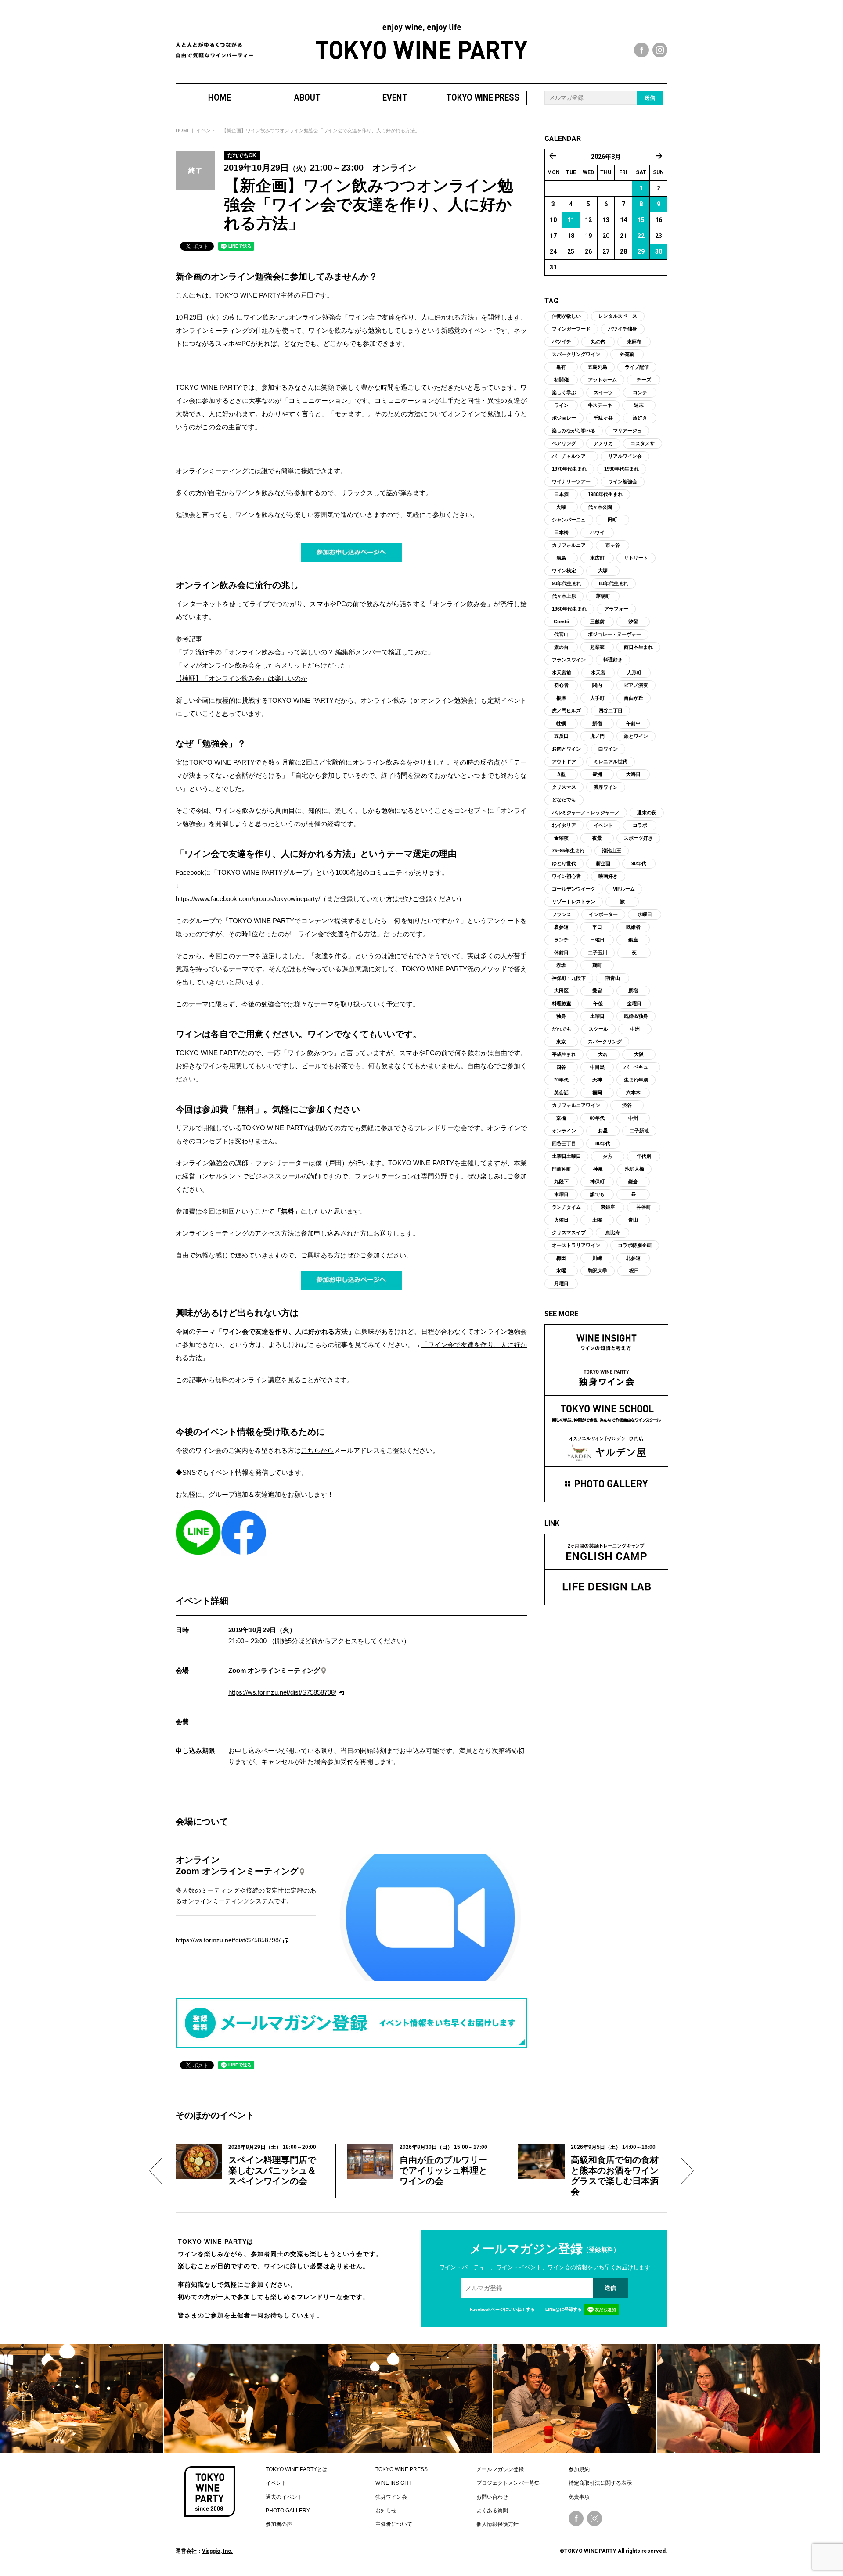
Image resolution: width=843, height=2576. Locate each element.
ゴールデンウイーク (574, 889)
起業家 (597, 647)
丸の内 (598, 341)
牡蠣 (561, 723)
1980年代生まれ (605, 494)
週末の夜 (647, 812)
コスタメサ (643, 443)
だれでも (562, 1029)
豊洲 (597, 774)
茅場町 (603, 596)
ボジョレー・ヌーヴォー (614, 634)
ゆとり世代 (564, 863)
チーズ (644, 380)
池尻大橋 (634, 1169)
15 (641, 220)
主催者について (394, 2524)
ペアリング (564, 443)
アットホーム (602, 380)
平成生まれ (564, 1054)
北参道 (633, 1258)
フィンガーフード (571, 329)
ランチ (561, 940)
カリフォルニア (569, 545)
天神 (597, 1080)
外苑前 (627, 354)
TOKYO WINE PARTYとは (297, 2469)
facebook (641, 50)
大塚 (603, 571)
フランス (562, 914)
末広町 (597, 558)
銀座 (633, 940)
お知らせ (386, 2511)
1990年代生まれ (621, 469)
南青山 (613, 978)
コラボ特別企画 (635, 1245)
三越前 (597, 622)
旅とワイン (636, 736)
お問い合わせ (492, 2497)
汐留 (633, 622)
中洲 (635, 1029)
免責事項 (579, 2497)
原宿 (633, 991)
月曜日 (561, 1283)
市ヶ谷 (613, 545)
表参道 (561, 927)
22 (641, 236)
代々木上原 (564, 596)
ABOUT (307, 98)
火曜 (561, 507)
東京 (561, 1042)
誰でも (597, 1194)
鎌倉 (633, 1182)
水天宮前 (562, 672)
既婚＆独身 (636, 1016)
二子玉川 (598, 952)
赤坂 (561, 965)
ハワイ (597, 532)
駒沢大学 (598, 1271)
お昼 (603, 1131)
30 (659, 251)
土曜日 (597, 1016)
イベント (206, 130)
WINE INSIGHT (393, 2483)
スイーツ (603, 392)
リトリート (636, 558)
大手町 (597, 698)
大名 (603, 1054)
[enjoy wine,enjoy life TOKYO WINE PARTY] (422, 41)
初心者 (561, 685)
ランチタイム (566, 1207)
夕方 (608, 1156)
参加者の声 (279, 2524)
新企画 (603, 863)
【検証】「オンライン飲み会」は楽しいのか (241, 678)
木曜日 (561, 1194)
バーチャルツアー (571, 456)
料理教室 (562, 1003)
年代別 (644, 1156)
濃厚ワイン (606, 787)
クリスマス (564, 787)
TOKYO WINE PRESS (483, 98)
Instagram (594, 2519)
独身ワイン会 (391, 2497)
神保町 (597, 1182)
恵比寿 (613, 1232)
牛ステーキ (600, 405)
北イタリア (564, 825)
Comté (561, 622)
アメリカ (603, 443)
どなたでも (564, 800)
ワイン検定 (564, 571)
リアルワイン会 (625, 456)
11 (571, 220)
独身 (561, 1016)
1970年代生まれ (569, 469)
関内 (597, 685)
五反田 (561, 736)
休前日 (561, 952)
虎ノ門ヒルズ (566, 711)
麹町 (597, 965)
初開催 (561, 380)
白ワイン (608, 749)
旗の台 (561, 647)
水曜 (561, 1271)
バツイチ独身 (623, 329)
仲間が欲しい (566, 316)
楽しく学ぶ (564, 392)
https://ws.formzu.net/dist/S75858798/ (282, 1692)
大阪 (639, 1054)
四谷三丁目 (564, 1143)
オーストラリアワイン (576, 1245)
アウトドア (564, 762)
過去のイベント (284, 2497)
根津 (561, 698)
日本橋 (561, 532)
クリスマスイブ (569, 1232)
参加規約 (579, 2469)
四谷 (561, 1067)
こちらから (317, 1450)
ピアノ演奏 (636, 685)
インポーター (603, 914)
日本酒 (561, 494)
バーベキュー (638, 1067)
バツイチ (562, 341)
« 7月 (553, 156)
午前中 (633, 723)
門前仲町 (562, 1169)
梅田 (561, 1258)
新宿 (597, 723)
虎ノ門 (597, 736)
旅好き (640, 418)
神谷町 (644, 1207)
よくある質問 (492, 2511)
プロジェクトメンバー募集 (508, 2483)
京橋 (561, 1118)
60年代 (597, 1118)
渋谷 (627, 1105)
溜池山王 (612, 851)
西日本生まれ (638, 647)
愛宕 (597, 991)
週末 (639, 405)
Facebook (576, 2519)
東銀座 (608, 1207)
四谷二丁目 (611, 711)
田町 (612, 520)
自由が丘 (634, 698)
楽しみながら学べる (574, 431)
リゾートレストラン (574, 902)
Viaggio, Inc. (217, 2551)
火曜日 (561, 1220)
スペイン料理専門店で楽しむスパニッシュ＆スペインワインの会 (272, 2170)
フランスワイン (569, 660)
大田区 (561, 991)
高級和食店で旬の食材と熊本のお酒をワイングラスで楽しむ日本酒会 (615, 2176)
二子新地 (639, 1131)
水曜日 (645, 914)
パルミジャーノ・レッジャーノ (586, 812)
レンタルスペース (618, 316)
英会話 (561, 1092)
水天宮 (598, 672)
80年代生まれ (614, 583)
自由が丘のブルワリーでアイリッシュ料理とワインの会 (443, 2170)
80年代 (603, 1143)
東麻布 (634, 341)
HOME (220, 98)
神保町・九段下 (569, 978)
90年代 (639, 863)
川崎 (597, 1258)
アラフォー (616, 609)
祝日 (634, 1271)
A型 (561, 774)
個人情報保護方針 (497, 2524)
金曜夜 (561, 838)
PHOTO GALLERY (288, 2511)
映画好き (608, 876)
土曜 (597, 1220)
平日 (597, 927)
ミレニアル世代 (611, 762)
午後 (598, 1003)
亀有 (561, 367)
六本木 (633, 1092)
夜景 (597, 838)
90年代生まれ (567, 583)
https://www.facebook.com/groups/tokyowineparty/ (248, 899)
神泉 (598, 1169)
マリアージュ (627, 431)
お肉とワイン (566, 749)
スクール (598, 1029)
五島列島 (598, 367)
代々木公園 (600, 507)
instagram (660, 50)
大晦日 (633, 774)
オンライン (564, 1131)
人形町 (634, 672)
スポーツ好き (638, 838)
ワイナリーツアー (571, 481)
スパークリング (605, 1042)
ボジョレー (564, 418)
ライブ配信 (637, 367)
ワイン (561, 405)
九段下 (561, 1182)
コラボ (640, 825)
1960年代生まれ (569, 609)
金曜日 (634, 1003)
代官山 (561, 634)
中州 (633, 1118)
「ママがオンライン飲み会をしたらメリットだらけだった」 (265, 665)
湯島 (561, 558)
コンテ (640, 392)
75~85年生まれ (568, 851)
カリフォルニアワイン (576, 1105)
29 (641, 251)
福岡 (597, 1092)
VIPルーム (624, 889)
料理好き (613, 660)
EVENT (395, 98)
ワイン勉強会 (623, 481)
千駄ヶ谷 (603, 418)
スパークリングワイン (576, 354)
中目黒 (597, 1067)
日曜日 (597, 940)
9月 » (659, 156)
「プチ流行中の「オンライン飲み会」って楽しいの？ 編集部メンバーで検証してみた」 (305, 652)
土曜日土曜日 (566, 1156)
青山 (633, 1220)
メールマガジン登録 (500, 2469)
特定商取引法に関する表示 (600, 2483)
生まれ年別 (636, 1080)
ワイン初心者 (566, 876)
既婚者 (633, 927)
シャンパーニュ (569, 520)
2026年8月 (606, 157)
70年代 (561, 1080)
